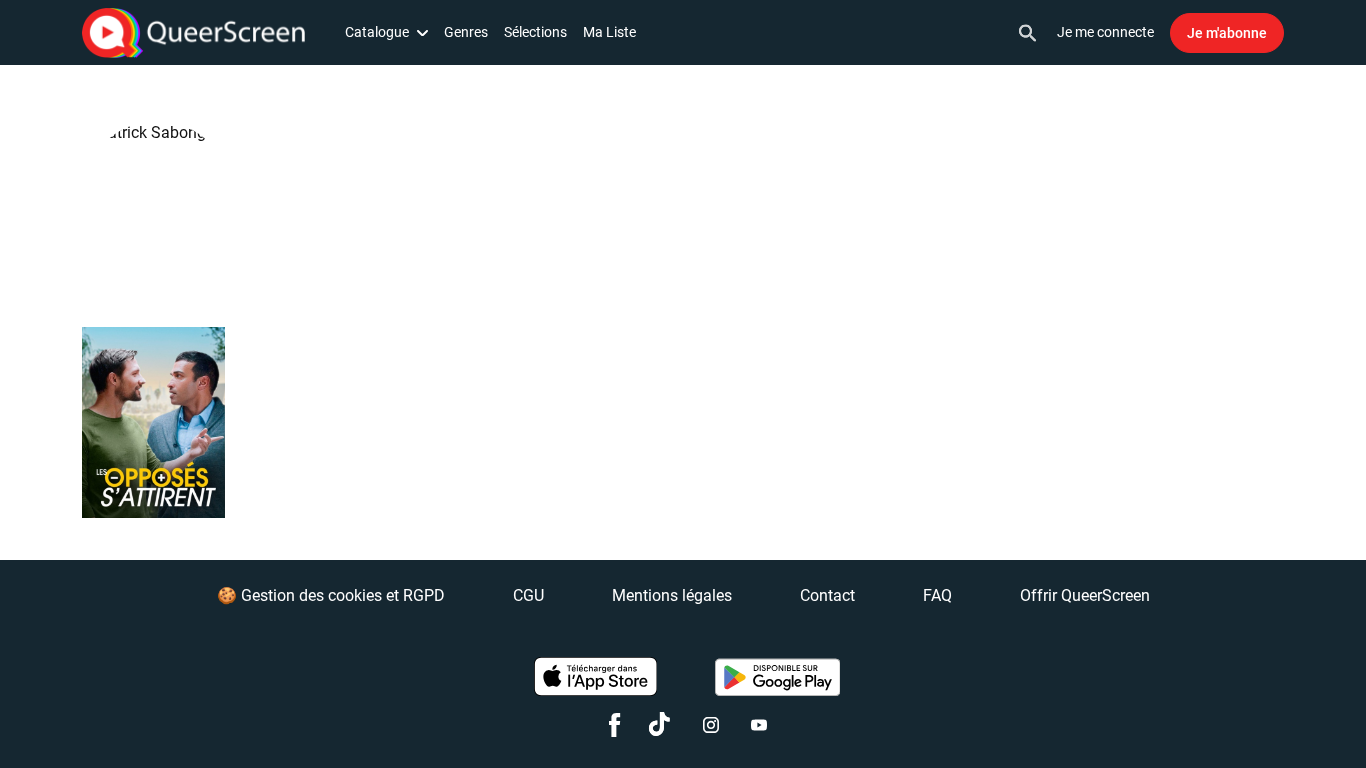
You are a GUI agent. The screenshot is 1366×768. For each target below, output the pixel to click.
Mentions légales (672, 595)
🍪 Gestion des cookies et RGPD (331, 595)
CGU (528, 595)
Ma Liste (609, 32)
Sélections (535, 32)
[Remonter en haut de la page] (1274, 716)
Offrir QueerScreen (1085, 595)
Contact (827, 595)
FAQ (937, 595)
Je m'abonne (1227, 33)
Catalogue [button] (377, 32)
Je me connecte (1105, 32)
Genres (466, 32)
